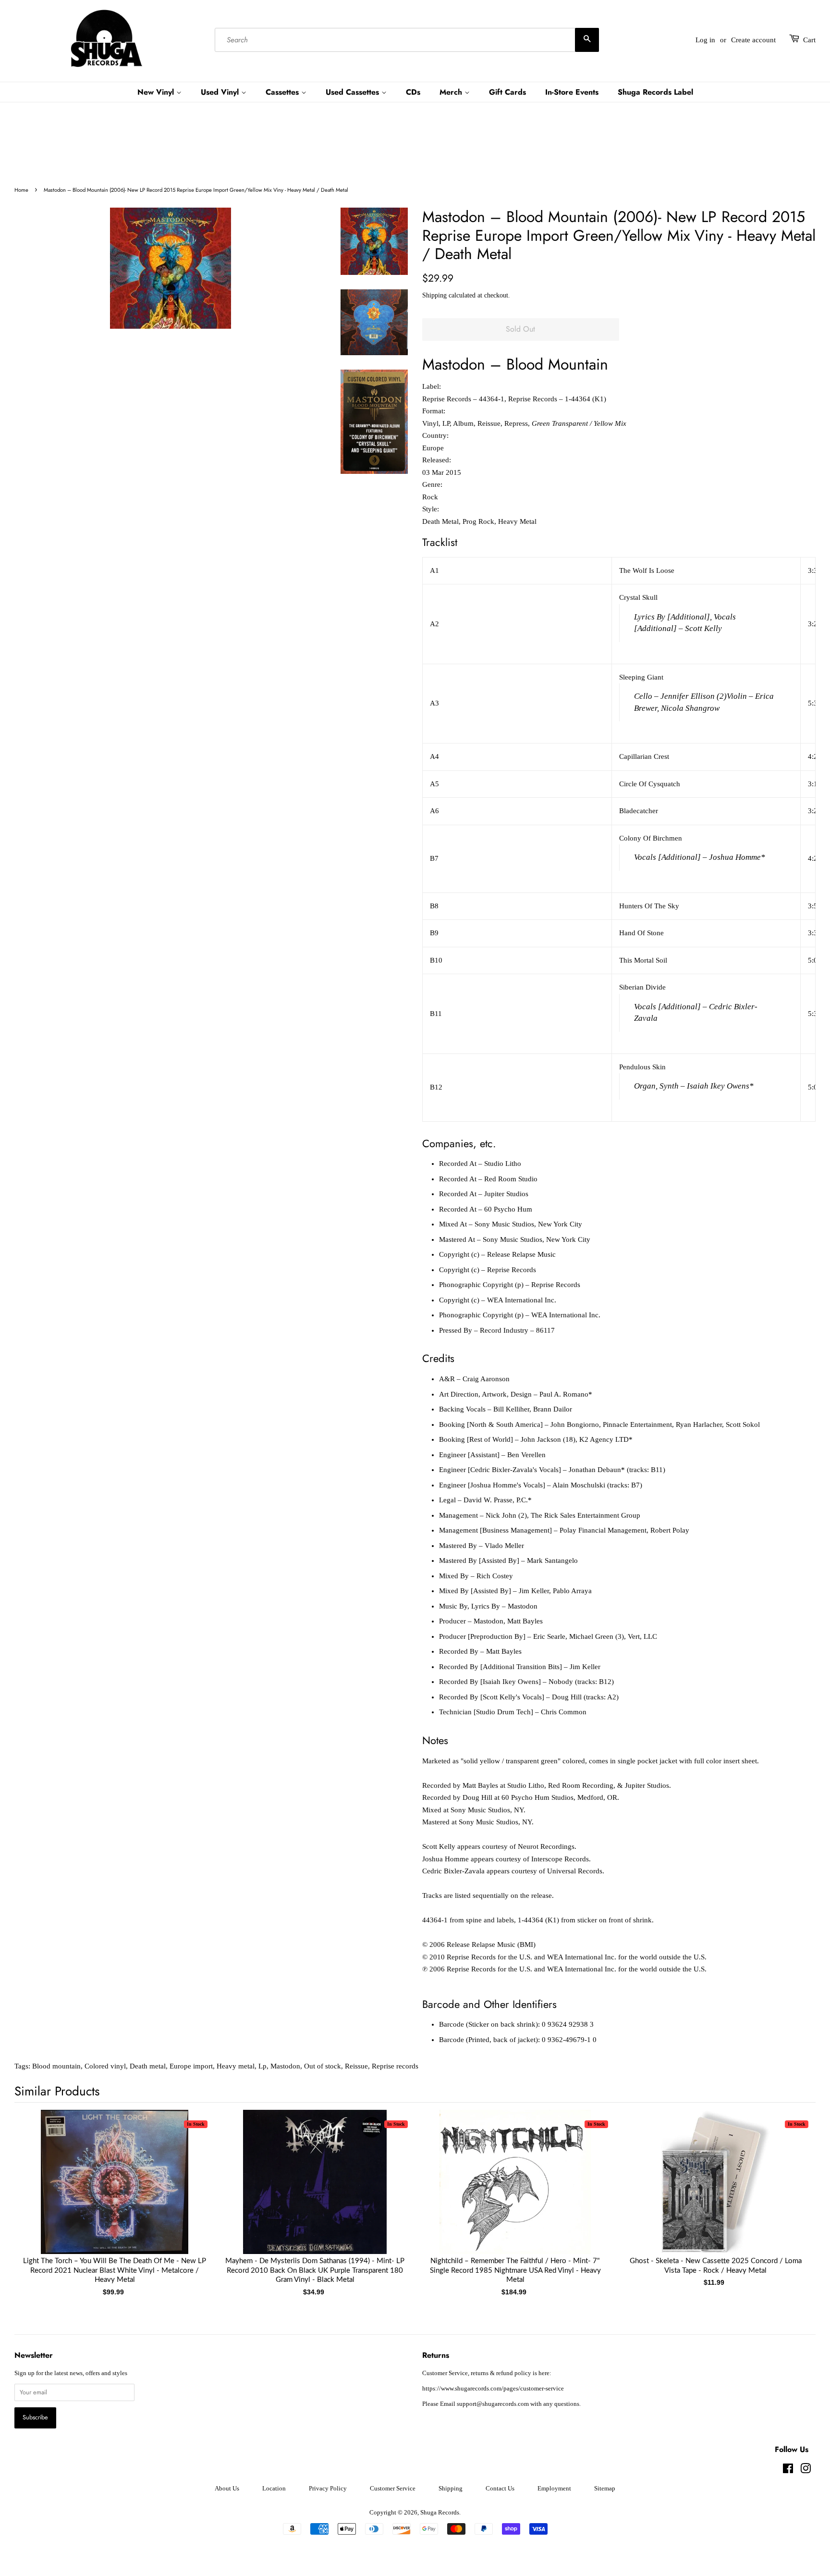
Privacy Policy (328, 2489)
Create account (753, 40)
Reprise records (395, 2066)
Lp (262, 2066)
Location (274, 2489)
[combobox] (407, 40)
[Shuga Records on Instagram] (806, 2471)
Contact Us (500, 2489)
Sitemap (605, 2489)
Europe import (191, 2066)
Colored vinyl (105, 2066)
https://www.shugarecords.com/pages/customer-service (493, 2389)
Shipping (434, 295)
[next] (793, 2187)
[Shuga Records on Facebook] (788, 2471)
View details (115, 2192)
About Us (227, 2489)
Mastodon (285, 2066)
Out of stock (323, 2066)
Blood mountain (56, 2066)
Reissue (356, 2066)
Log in (705, 40)
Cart (809, 40)
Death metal (148, 2066)
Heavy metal (236, 2066)
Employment (554, 2489)
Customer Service (393, 2489)
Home (21, 190)
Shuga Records (440, 2513)
